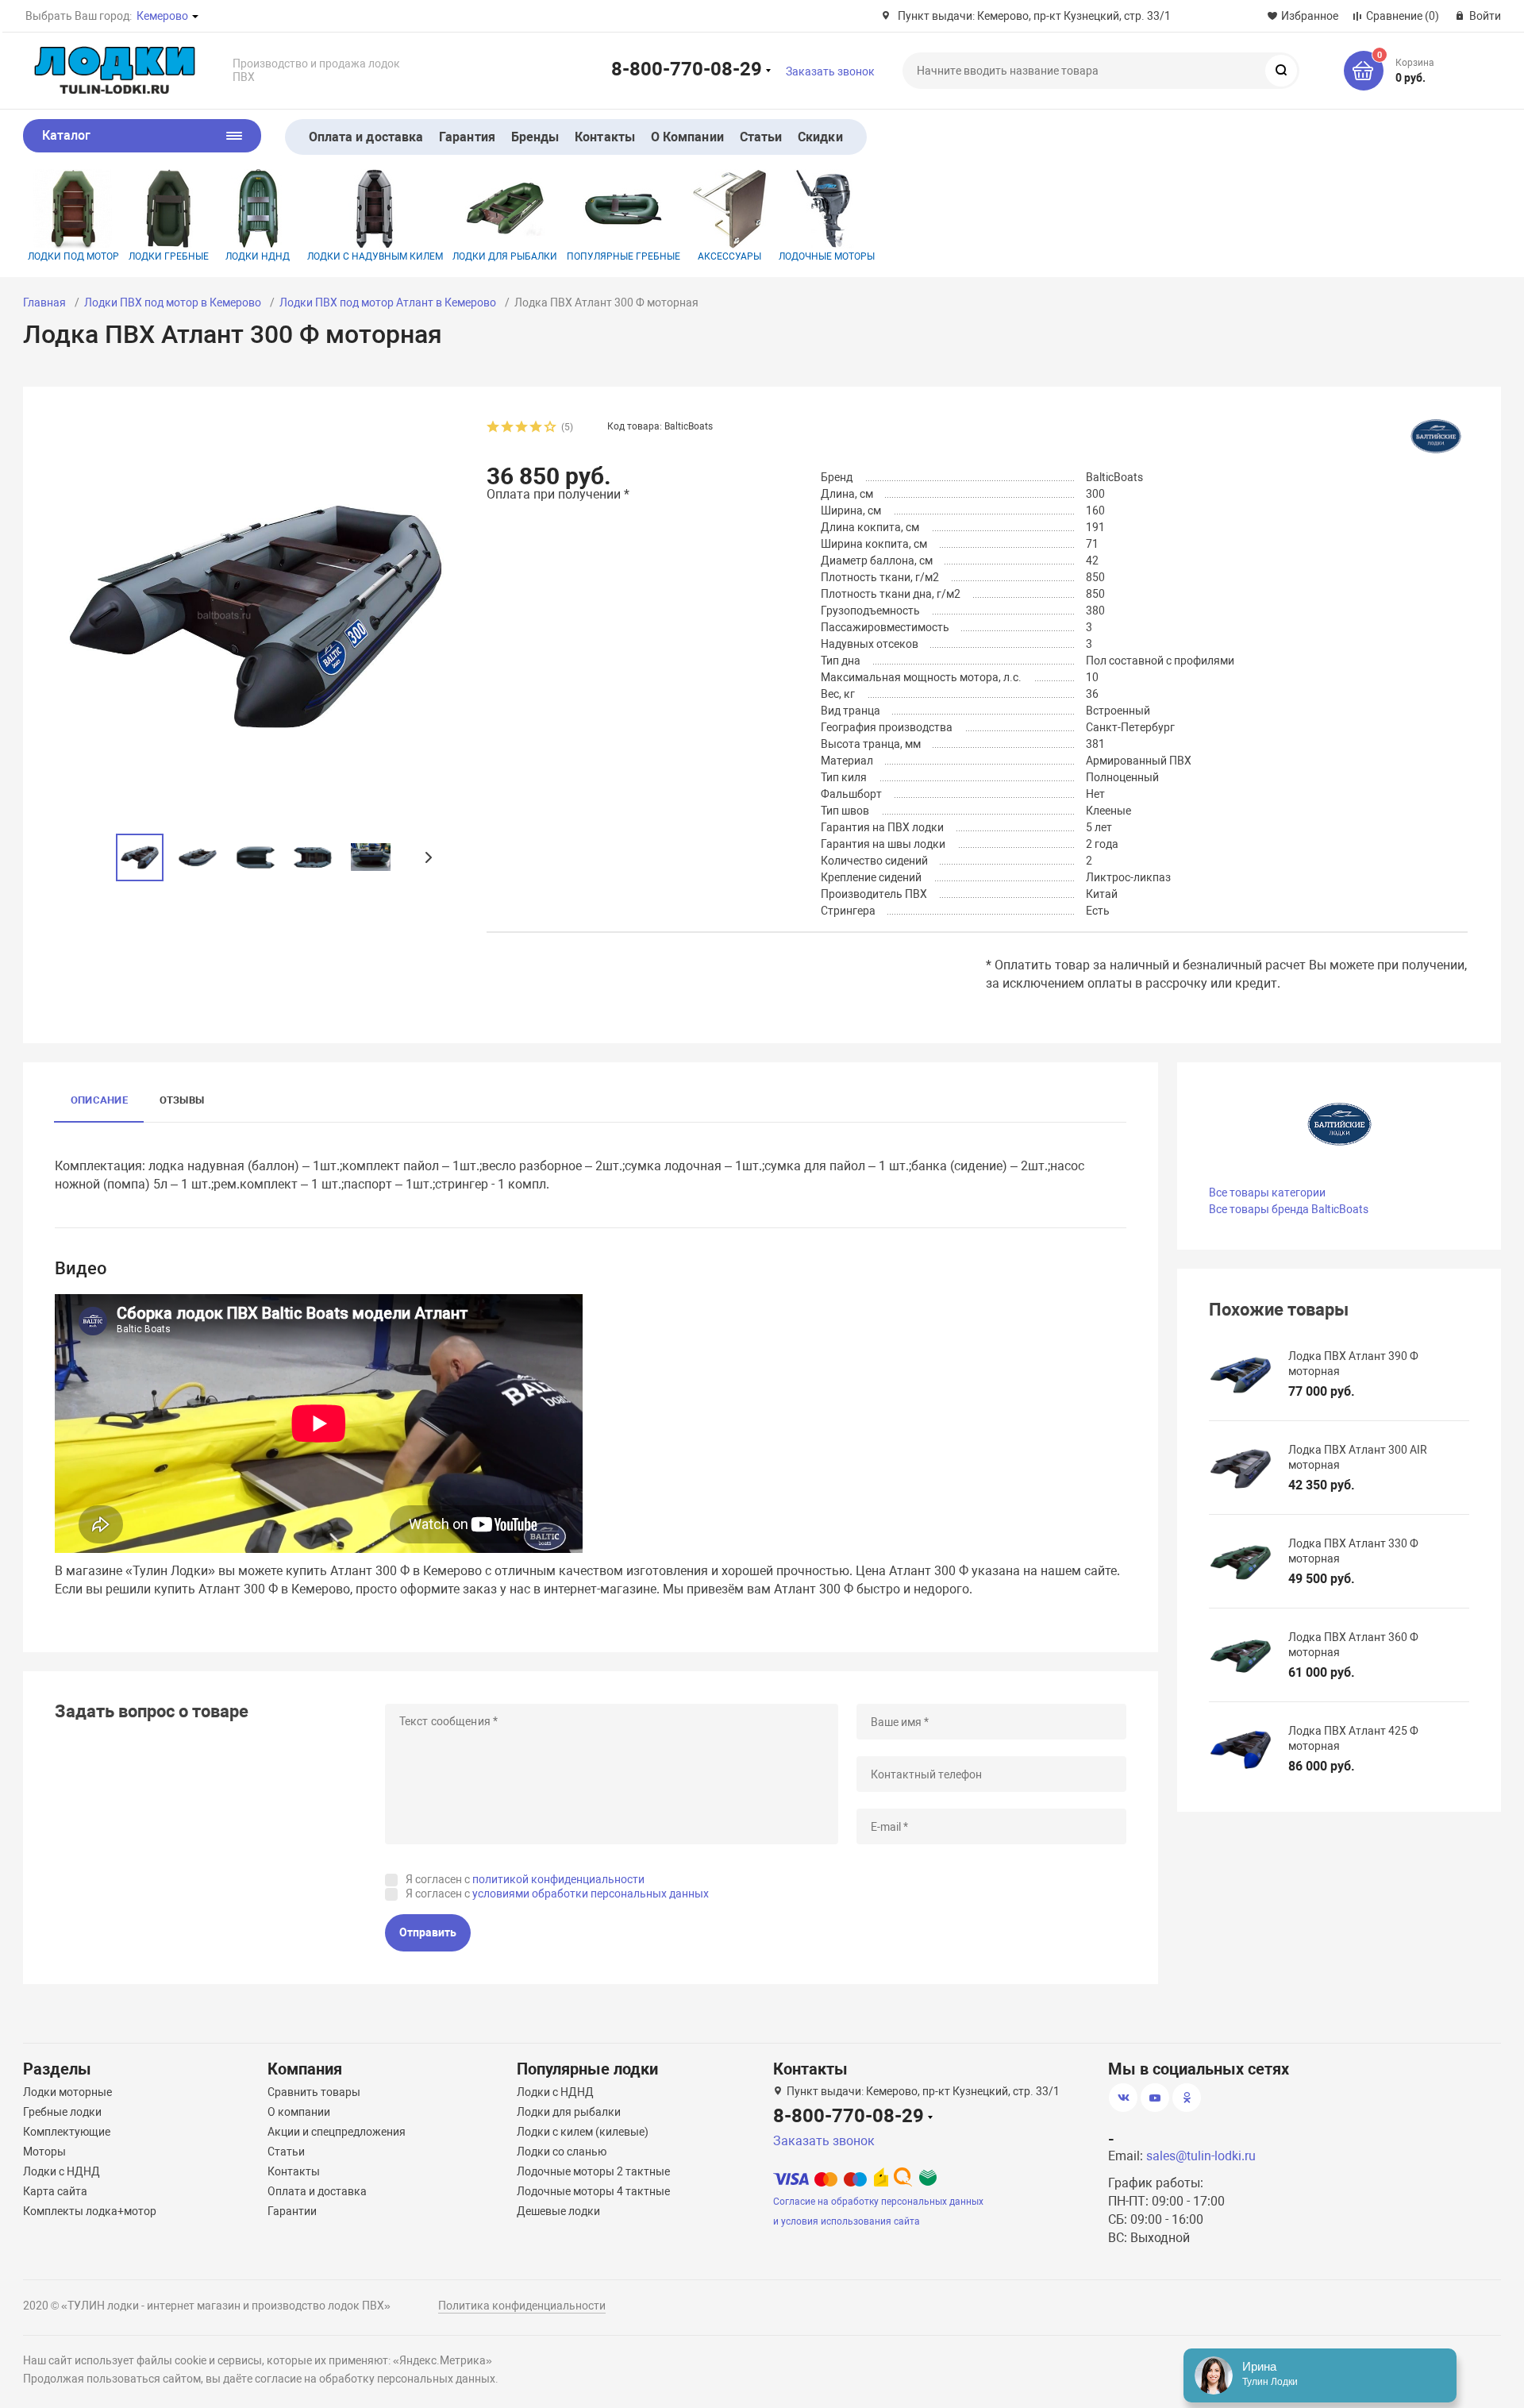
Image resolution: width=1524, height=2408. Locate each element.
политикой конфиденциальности (558, 1879)
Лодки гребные (169, 256)
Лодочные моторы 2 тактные (593, 2171)
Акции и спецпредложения (337, 2132)
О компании (299, 2112)
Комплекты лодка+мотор (90, 2211)
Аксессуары (729, 256)
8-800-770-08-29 (687, 68)
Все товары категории (1267, 1192)
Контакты (605, 137)
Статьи (761, 137)
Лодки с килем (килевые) (583, 2132)
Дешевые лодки (558, 2211)
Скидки (820, 137)
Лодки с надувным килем (375, 256)
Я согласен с (525, 1879)
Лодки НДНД (258, 256)
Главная (44, 302)
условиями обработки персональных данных (591, 1894)
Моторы (44, 2152)
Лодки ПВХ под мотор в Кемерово (173, 302)
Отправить (428, 1932)
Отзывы (182, 1100)
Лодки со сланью (562, 2152)
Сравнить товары (314, 2092)
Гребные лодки (62, 2112)
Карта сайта (55, 2191)
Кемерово (162, 16)
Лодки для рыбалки (505, 256)
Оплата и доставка (366, 137)
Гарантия (467, 137)
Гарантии (292, 2211)
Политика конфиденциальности (522, 2306)
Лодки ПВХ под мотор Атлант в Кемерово (388, 302)
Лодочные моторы (827, 256)
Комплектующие (67, 2132)
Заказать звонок (830, 71)
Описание (99, 1100)
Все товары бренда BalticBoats (1289, 1209)
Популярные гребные (623, 256)
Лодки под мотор (73, 256)
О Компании (687, 137)
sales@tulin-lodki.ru (1201, 2156)
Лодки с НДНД (62, 2171)
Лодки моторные (67, 2092)
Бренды (535, 137)
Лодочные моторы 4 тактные (593, 2191)
